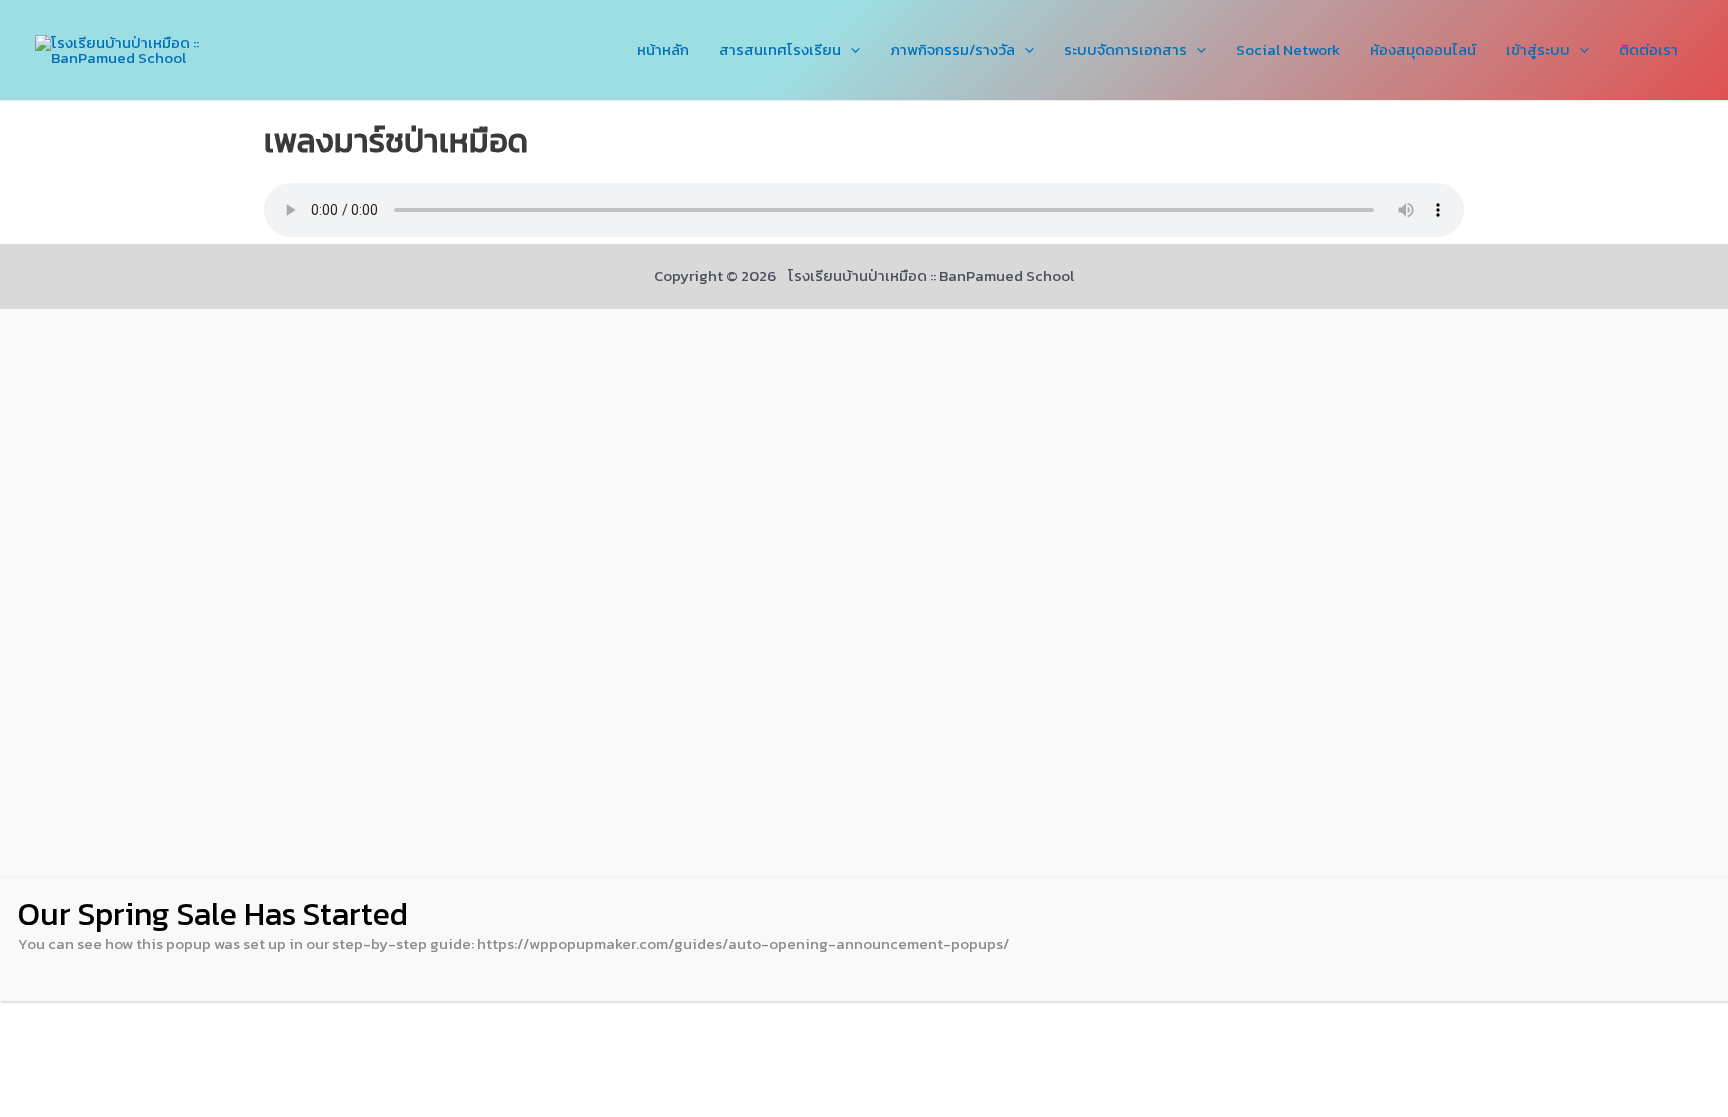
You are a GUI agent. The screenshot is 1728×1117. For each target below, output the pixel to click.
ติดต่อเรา (1648, 49)
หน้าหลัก (663, 49)
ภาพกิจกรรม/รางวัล (952, 49)
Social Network (1288, 49)
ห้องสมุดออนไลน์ (1423, 49)
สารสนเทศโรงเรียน (780, 49)
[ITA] (864, 593)
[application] (850, 50)
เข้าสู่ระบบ (1538, 49)
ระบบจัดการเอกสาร (1125, 49)
